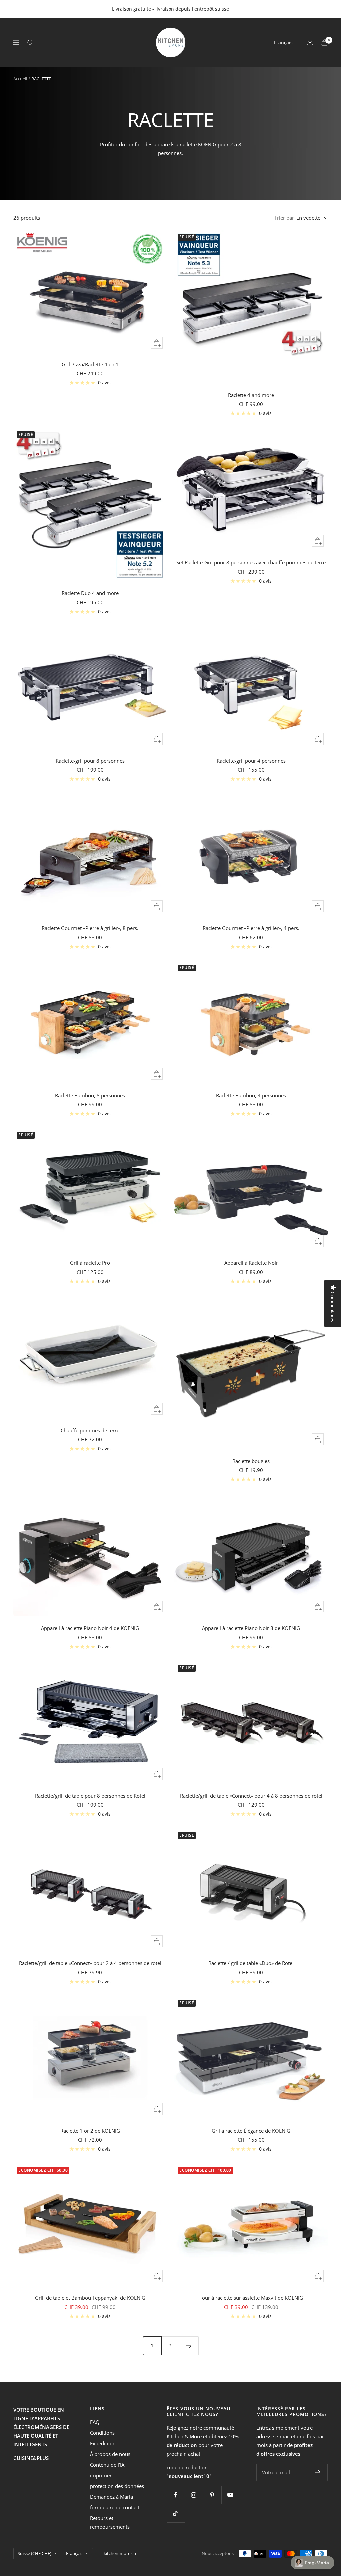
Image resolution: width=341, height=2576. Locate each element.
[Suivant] (189, 2346)
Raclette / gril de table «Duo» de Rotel (251, 1963)
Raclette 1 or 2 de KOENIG (90, 2131)
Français (283, 42)
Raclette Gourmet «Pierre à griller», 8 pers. (90, 928)
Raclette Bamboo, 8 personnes (90, 1095)
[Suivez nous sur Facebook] (176, 2495)
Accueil (20, 79)
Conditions (102, 2433)
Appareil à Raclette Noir (251, 1263)
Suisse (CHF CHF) (34, 2553)
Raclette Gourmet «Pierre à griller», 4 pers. (251, 928)
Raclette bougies (251, 1461)
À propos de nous (110, 2454)
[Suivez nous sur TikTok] (176, 2513)
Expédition (102, 2443)
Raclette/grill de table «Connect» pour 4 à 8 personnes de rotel (251, 1796)
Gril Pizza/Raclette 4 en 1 (90, 364)
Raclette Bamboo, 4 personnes (251, 1095)
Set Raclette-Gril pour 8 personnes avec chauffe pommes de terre (251, 562)
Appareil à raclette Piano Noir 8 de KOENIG (251, 1628)
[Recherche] (30, 43)
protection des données (117, 2486)
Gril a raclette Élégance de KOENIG (251, 2131)
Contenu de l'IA (107, 2465)
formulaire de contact (115, 2507)
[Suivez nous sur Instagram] (194, 2495)
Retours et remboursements (110, 2522)
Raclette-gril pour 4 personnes (251, 761)
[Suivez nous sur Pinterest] (212, 2495)
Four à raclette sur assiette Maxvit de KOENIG (251, 2298)
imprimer (101, 2475)
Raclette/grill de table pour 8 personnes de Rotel (90, 1796)
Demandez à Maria (111, 2497)
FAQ (95, 2422)
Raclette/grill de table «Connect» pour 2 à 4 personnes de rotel (90, 1963)
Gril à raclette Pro (90, 1263)
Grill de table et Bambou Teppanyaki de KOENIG (90, 2298)
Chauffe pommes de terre (90, 1430)
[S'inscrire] (318, 2472)
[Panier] (324, 42)
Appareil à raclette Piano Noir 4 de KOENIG (90, 1628)
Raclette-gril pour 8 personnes (90, 761)
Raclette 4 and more (251, 395)
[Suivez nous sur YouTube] (231, 2495)
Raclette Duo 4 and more (90, 593)
